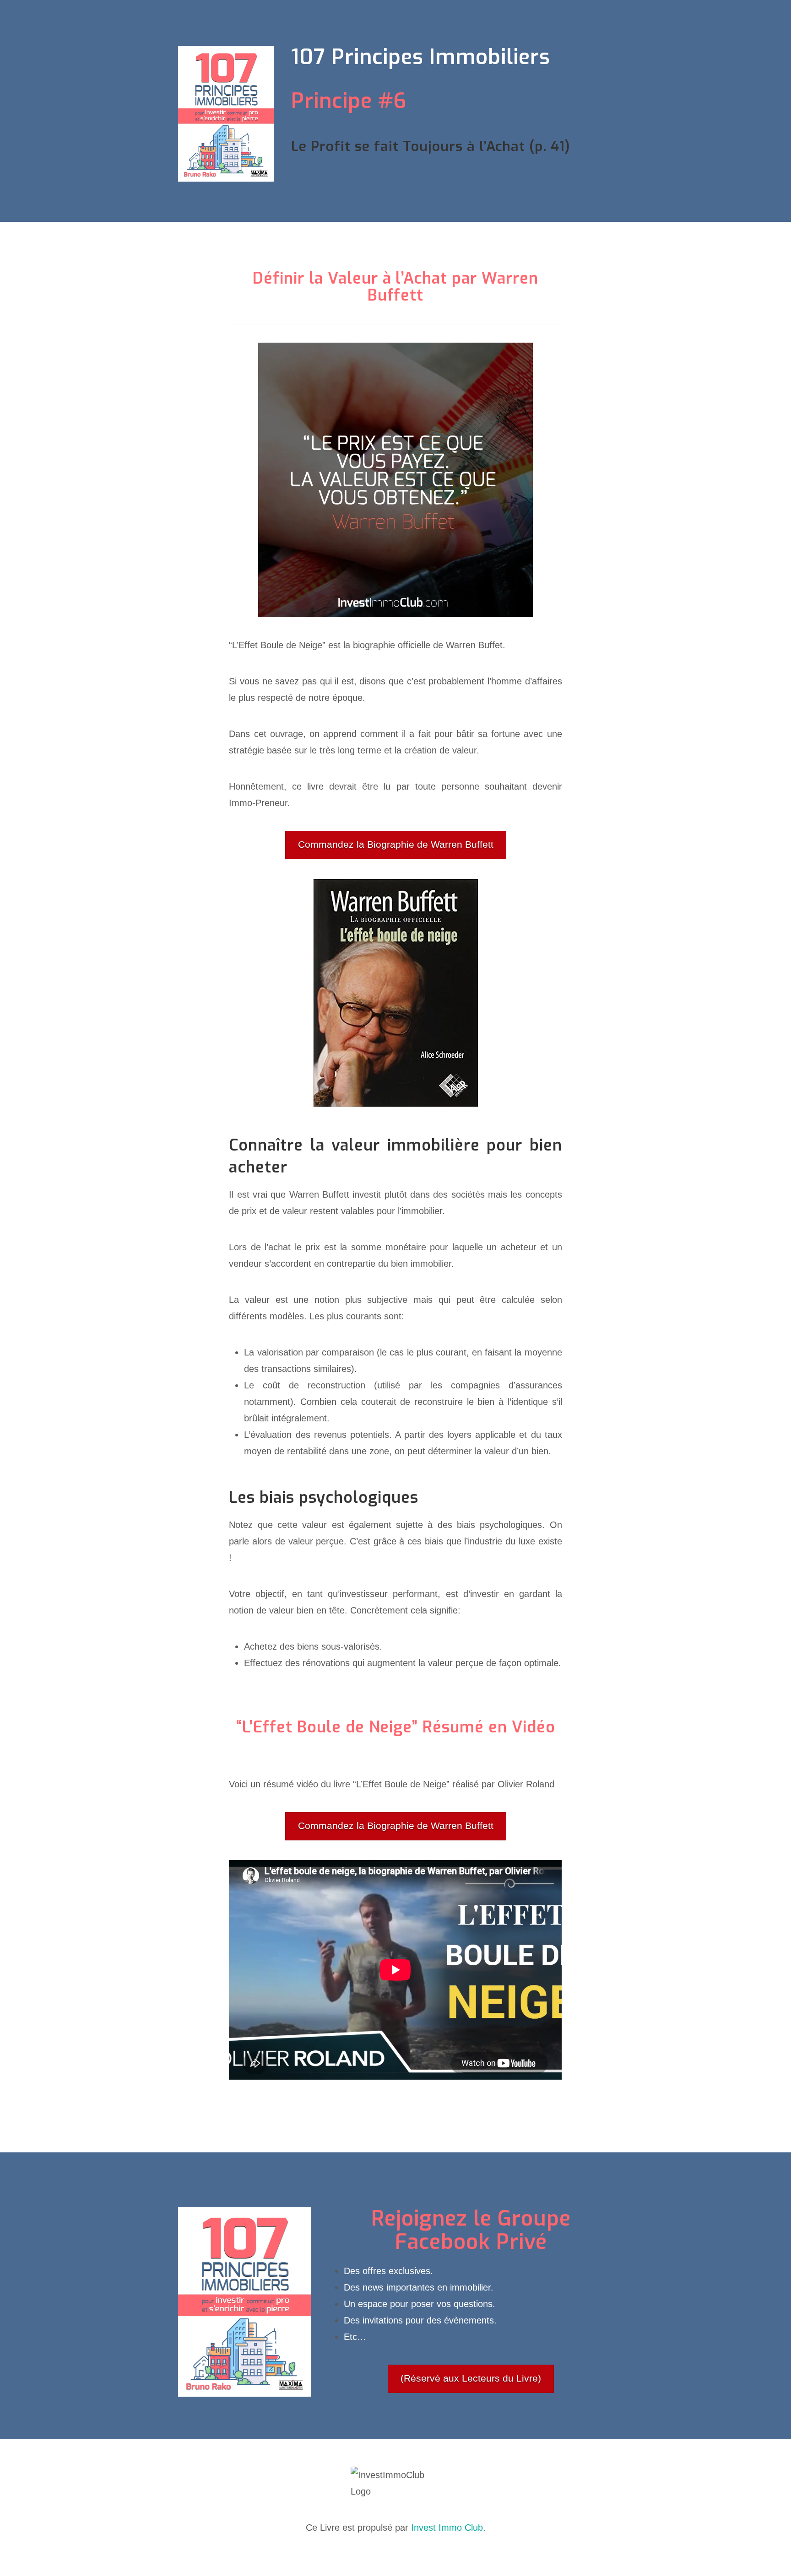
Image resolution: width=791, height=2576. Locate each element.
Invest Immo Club (447, 2528)
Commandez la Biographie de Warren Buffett (396, 844)
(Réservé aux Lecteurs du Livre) (471, 2378)
